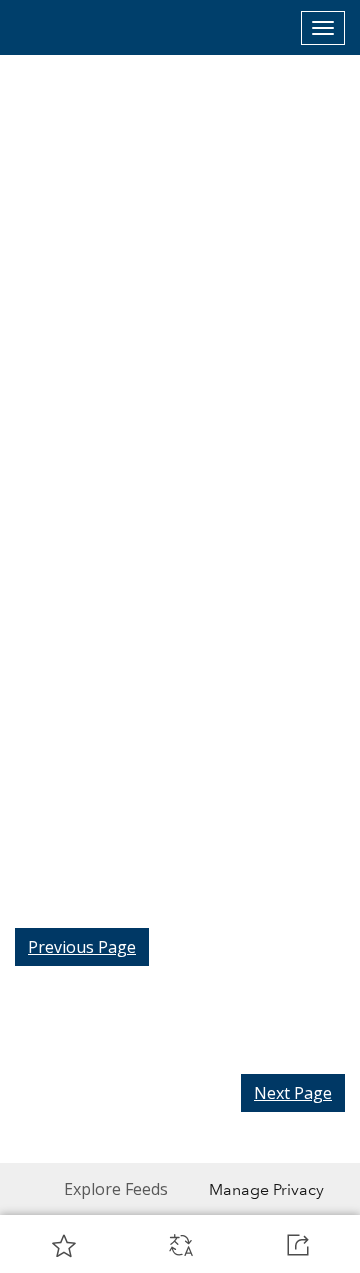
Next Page (293, 1093)
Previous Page (82, 947)
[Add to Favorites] (64, 1245)
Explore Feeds (116, 1189)
